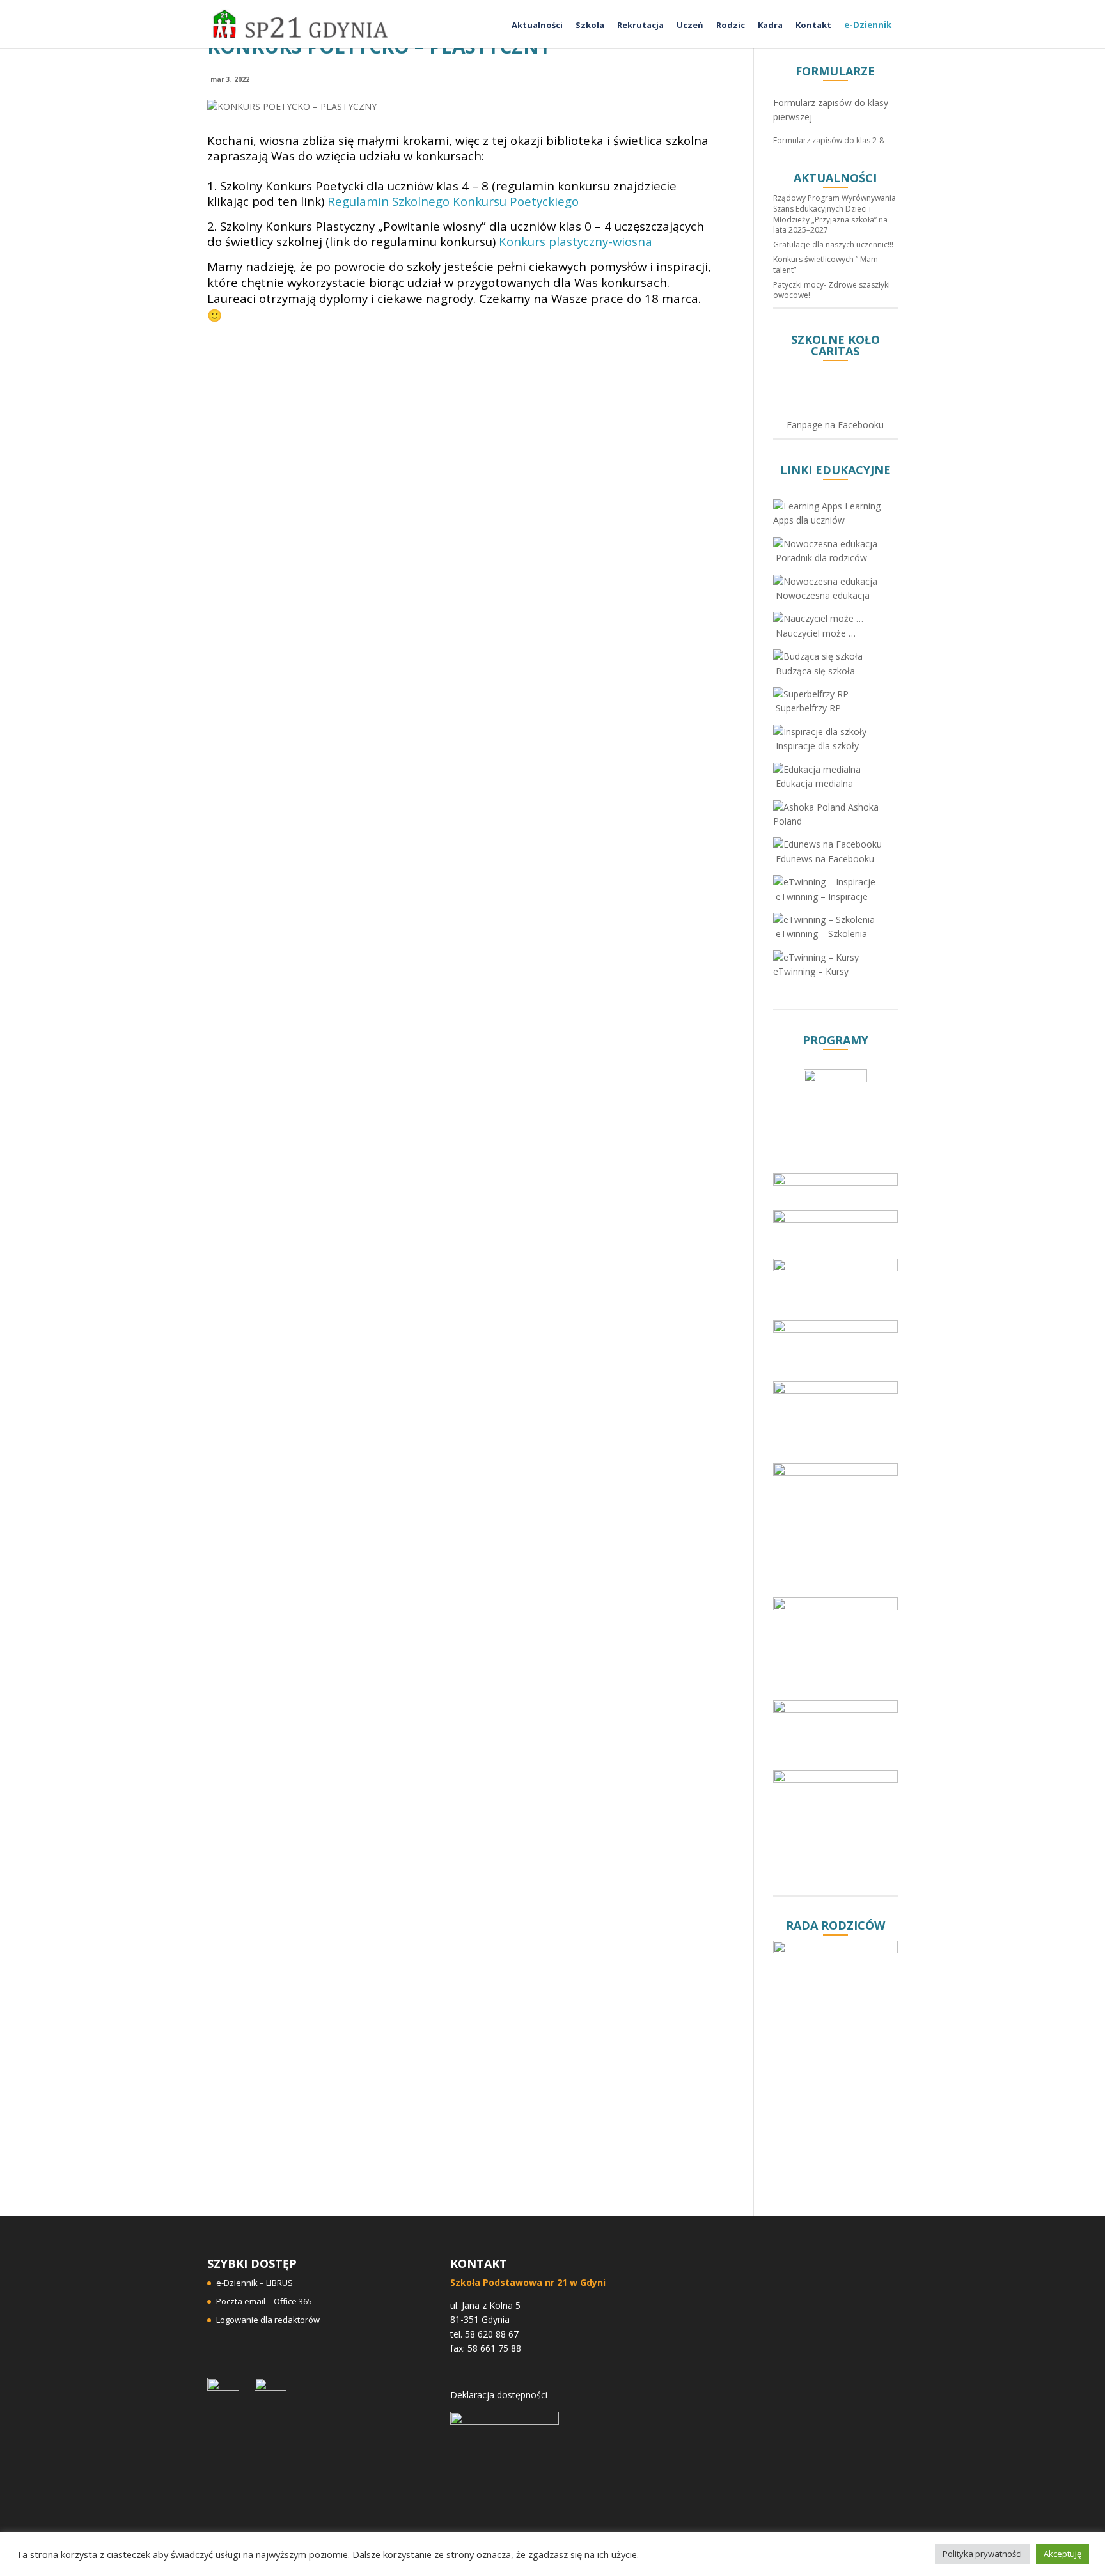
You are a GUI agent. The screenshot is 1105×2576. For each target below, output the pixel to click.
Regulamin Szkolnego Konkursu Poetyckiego (453, 201)
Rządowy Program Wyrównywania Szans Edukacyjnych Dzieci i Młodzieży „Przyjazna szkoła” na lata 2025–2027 (835, 214)
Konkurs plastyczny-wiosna (576, 241)
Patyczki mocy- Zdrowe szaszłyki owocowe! (832, 290)
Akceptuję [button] (1062, 2554)
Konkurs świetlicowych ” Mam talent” (826, 265)
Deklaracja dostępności (499, 2395)
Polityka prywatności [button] (982, 2554)
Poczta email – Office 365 (264, 2301)
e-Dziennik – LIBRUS (255, 2283)
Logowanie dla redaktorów (268, 2320)
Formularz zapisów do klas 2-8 (828, 140)
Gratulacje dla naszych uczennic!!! (833, 244)
